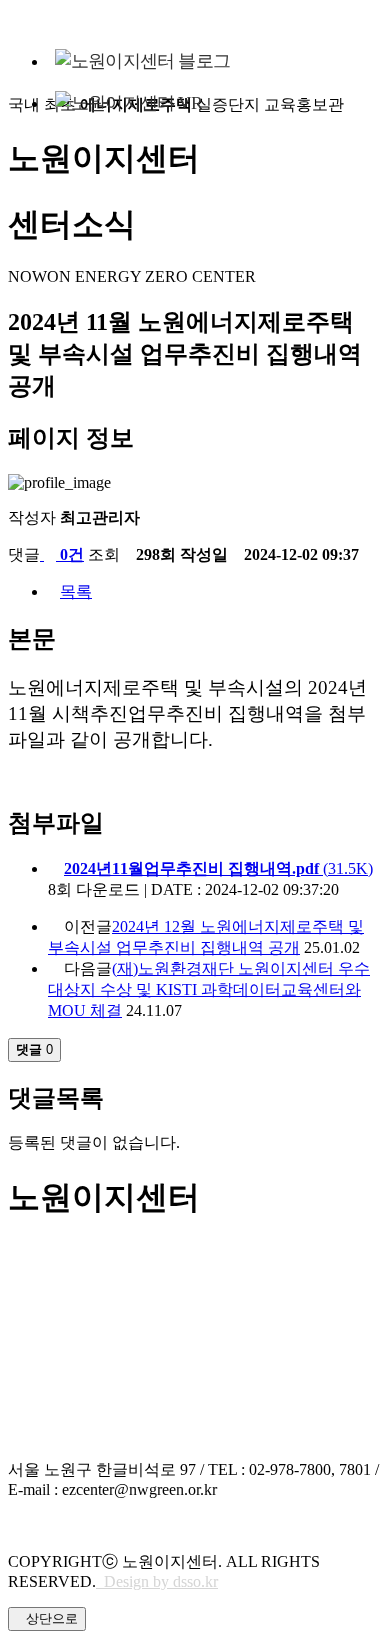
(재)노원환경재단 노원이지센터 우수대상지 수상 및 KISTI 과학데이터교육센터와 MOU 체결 (209, 989)
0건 (70, 554)
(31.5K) (218, 868)
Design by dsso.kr (157, 1581)
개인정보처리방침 (72, 1524)
